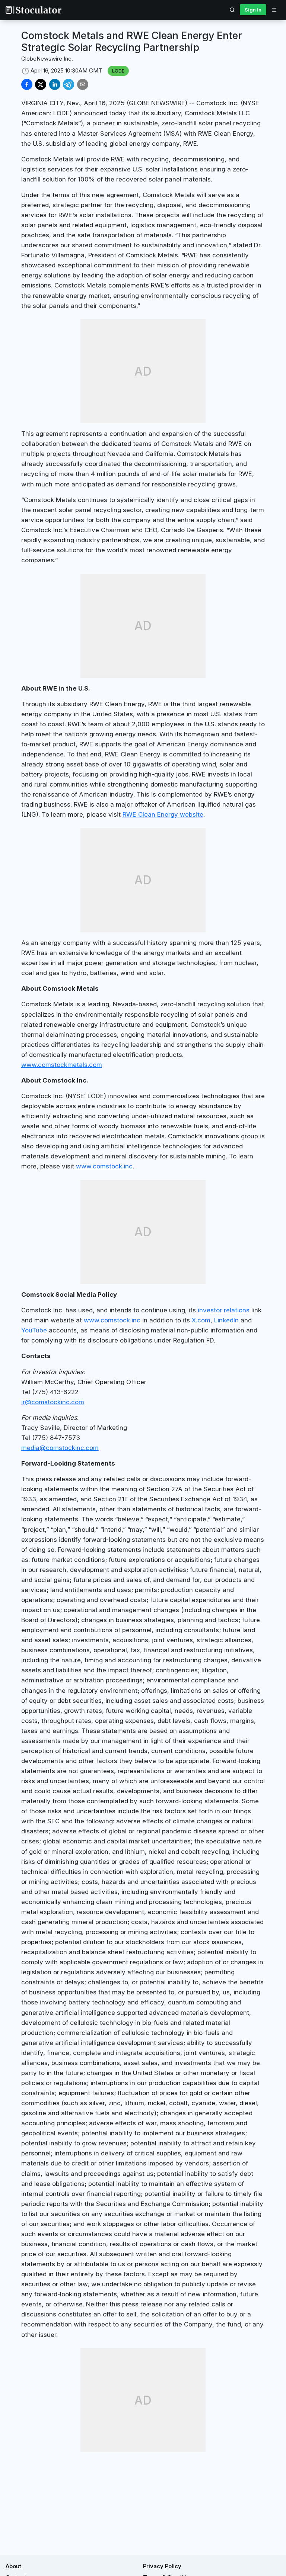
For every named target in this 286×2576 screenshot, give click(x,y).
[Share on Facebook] (27, 84)
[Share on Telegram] (69, 84)
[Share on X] (41, 84)
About (13, 2566)
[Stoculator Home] (34, 10)
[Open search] (232, 10)
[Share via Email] (83, 84)
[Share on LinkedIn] (55, 84)
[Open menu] (274, 10)
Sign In (253, 10)
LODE (118, 71)
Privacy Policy (162, 2566)
